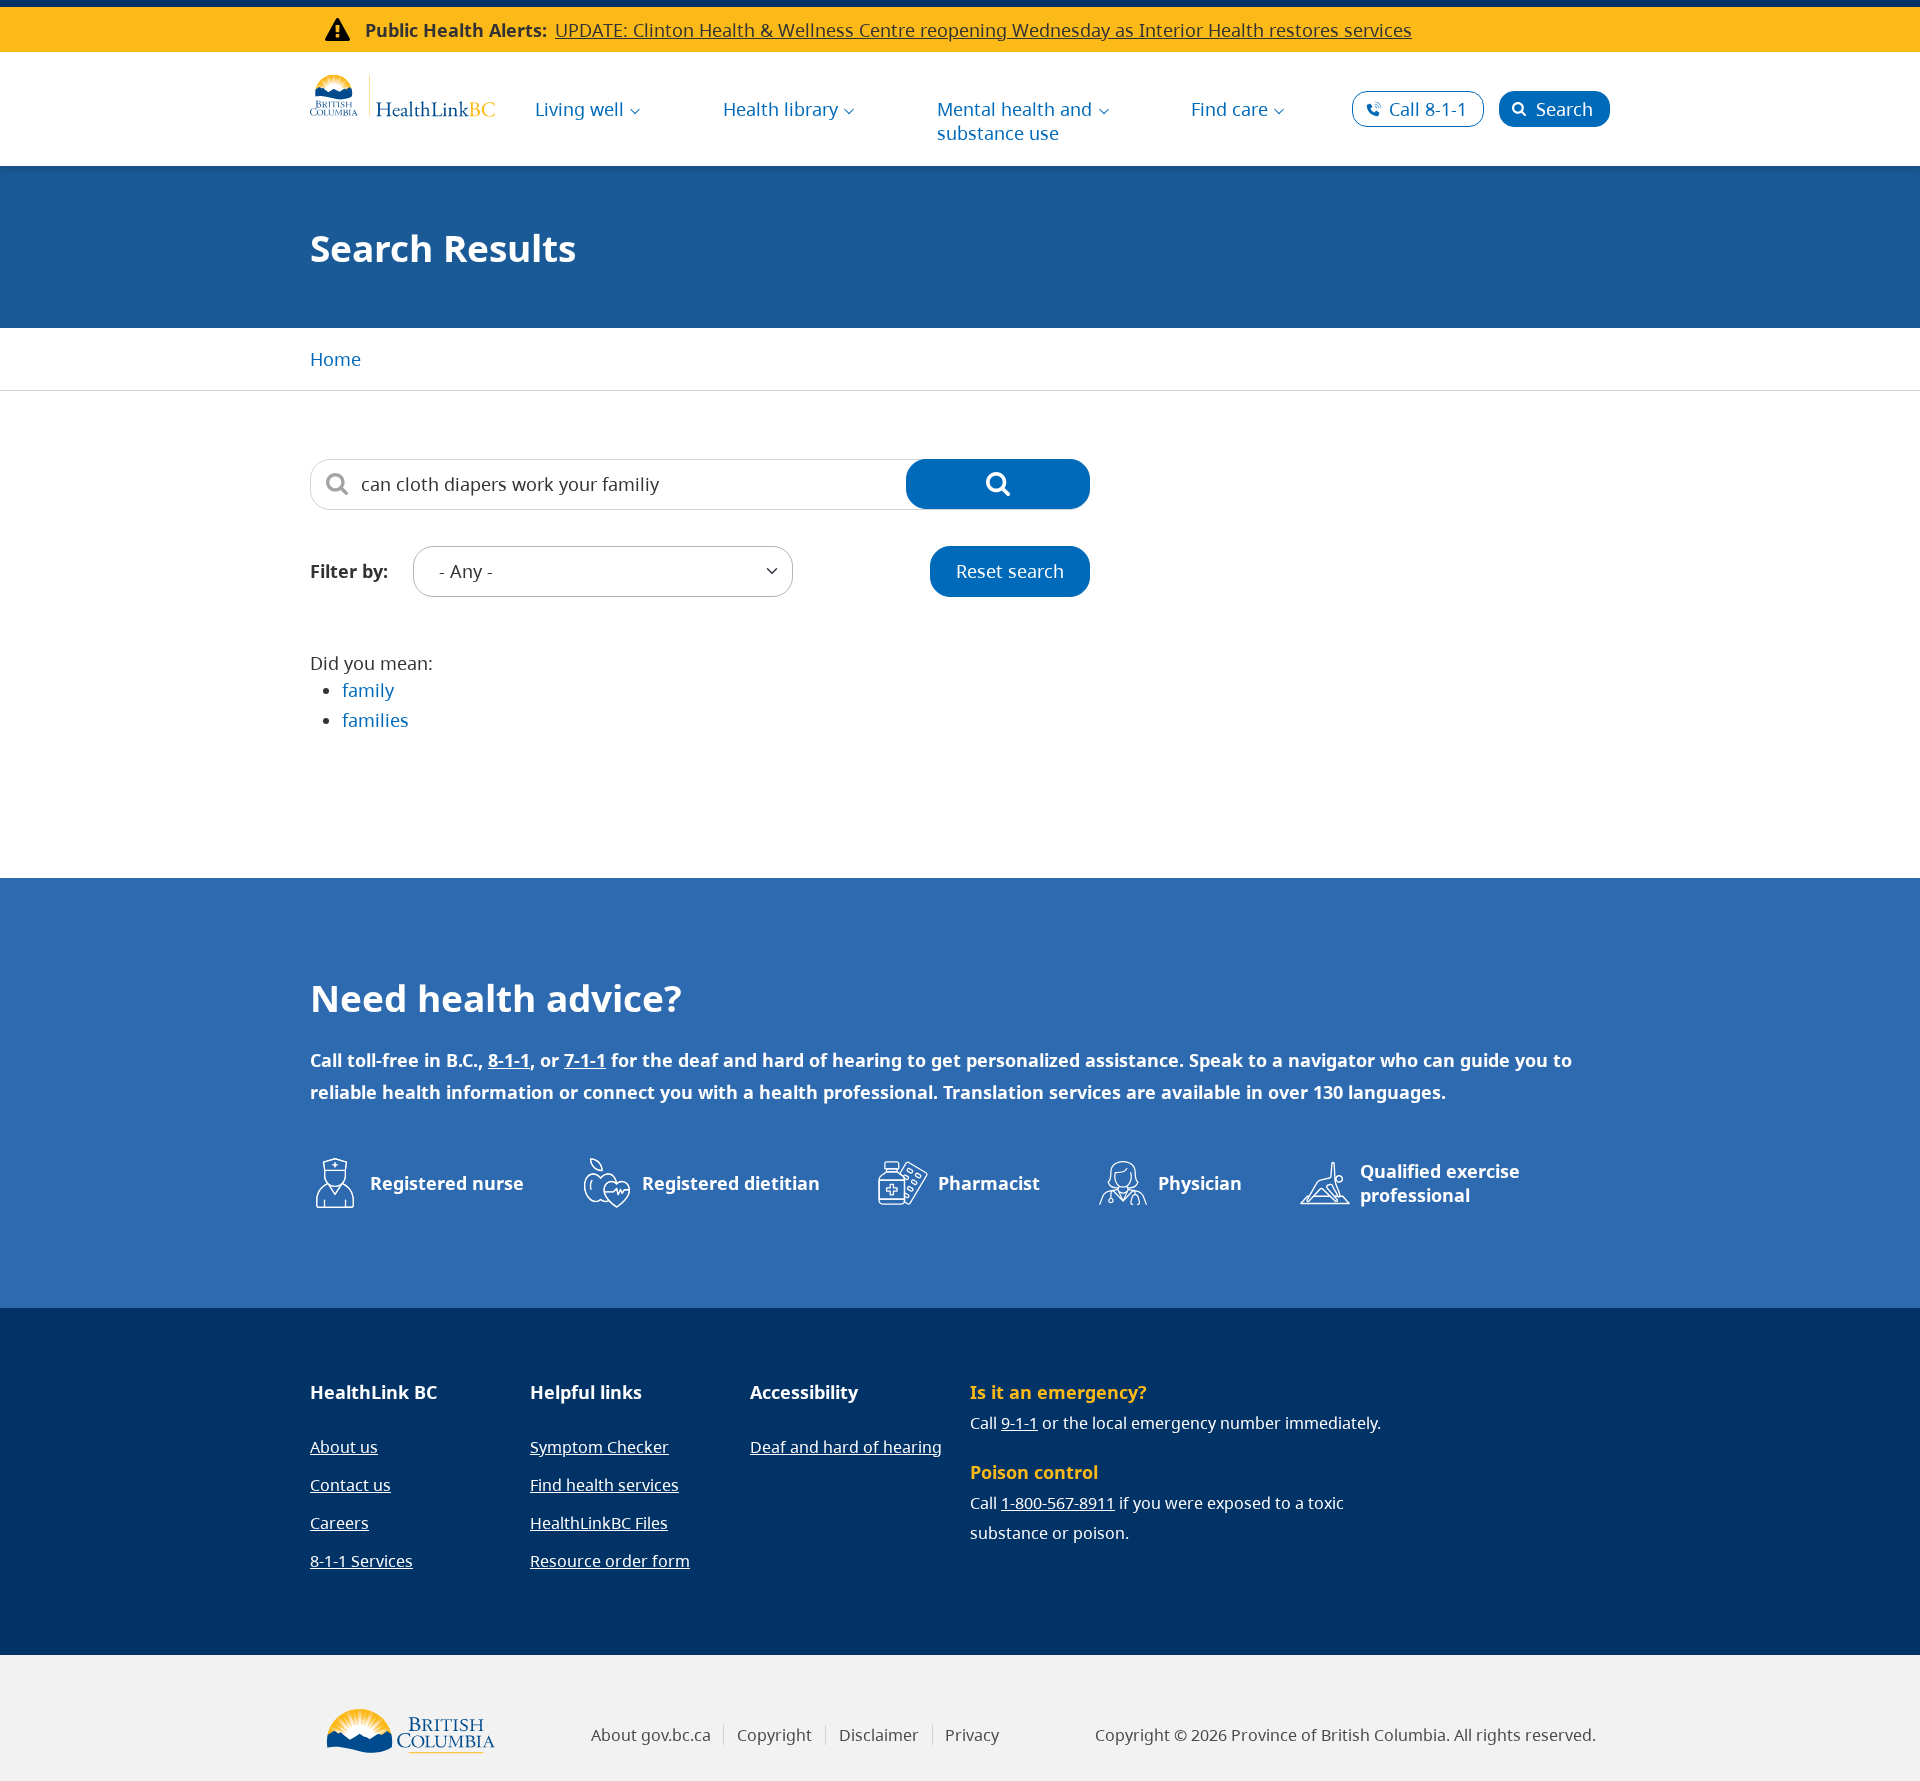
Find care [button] (1229, 109)
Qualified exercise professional (1440, 1183)
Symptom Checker (599, 1447)
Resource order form (610, 1561)
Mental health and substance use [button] (1014, 121)
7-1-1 (585, 1060)
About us (344, 1447)
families (375, 720)
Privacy (972, 1735)
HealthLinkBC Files (599, 1523)
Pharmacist (989, 1183)
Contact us (350, 1485)
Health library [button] (780, 109)
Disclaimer (879, 1735)
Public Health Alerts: (456, 30)
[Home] (402, 93)
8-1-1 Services (361, 1561)
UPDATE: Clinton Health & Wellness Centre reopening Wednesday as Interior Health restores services (983, 30)
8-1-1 (1428, 109)
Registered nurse (447, 1183)
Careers (339, 1523)
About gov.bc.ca (651, 1735)
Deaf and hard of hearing (846, 1447)
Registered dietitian (731, 1183)
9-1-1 (1019, 1423)
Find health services (604, 1485)
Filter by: (349, 571)
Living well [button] (579, 109)
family (368, 690)
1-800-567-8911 (1058, 1503)
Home (335, 359)
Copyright (774, 1735)
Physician (1200, 1183)
